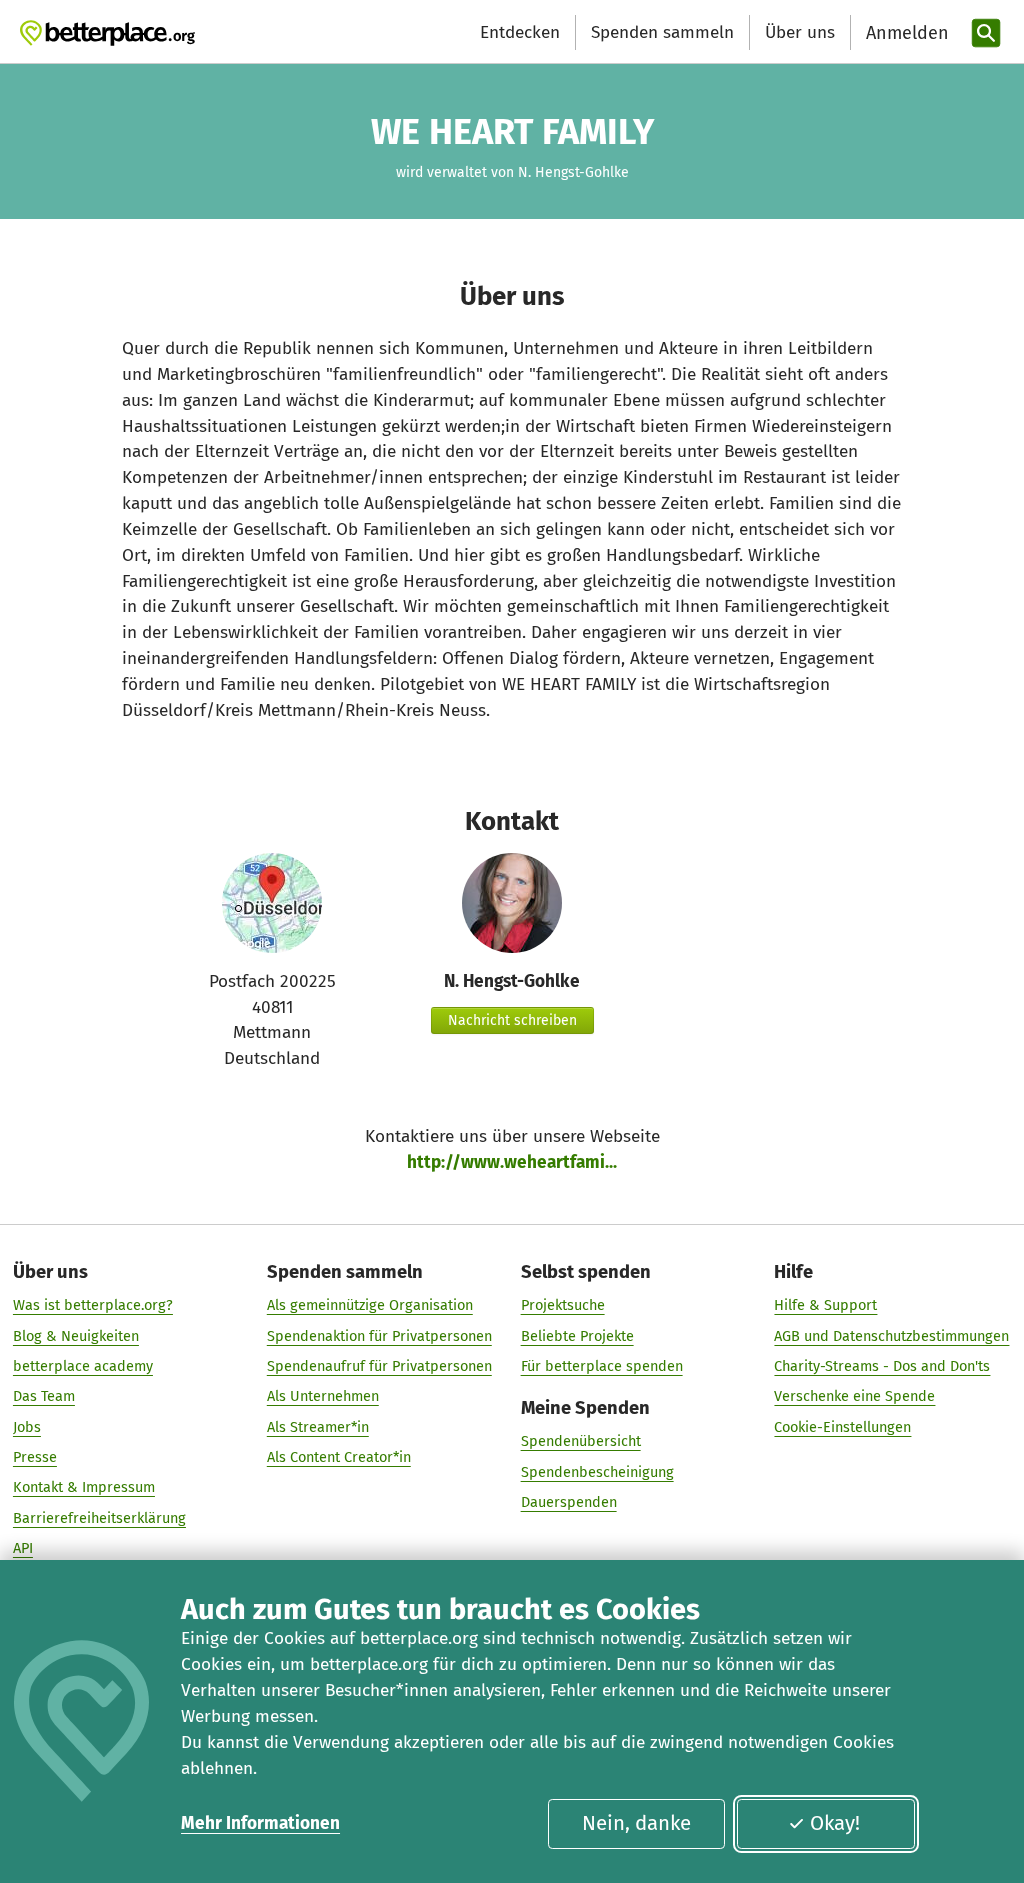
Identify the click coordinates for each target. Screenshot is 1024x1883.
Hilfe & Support (825, 1305)
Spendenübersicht (581, 1441)
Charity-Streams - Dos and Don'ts (882, 1366)
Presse (35, 1457)
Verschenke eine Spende (854, 1396)
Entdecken (520, 32)
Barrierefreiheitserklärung (99, 1518)
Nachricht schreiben (512, 1020)
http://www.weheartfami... (512, 1162)
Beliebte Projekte (577, 1336)
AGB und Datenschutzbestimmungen (891, 1336)
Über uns (800, 32)
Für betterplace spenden (602, 1366)
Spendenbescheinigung (597, 1472)
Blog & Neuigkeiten (76, 1336)
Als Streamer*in (318, 1427)
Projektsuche (563, 1305)
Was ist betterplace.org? (93, 1305)
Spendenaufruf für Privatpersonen (379, 1366)
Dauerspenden (569, 1502)
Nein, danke (636, 1823)
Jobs (27, 1427)
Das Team (44, 1396)
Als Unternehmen (323, 1396)
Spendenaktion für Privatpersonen (379, 1336)
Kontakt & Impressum (84, 1487)
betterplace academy (83, 1366)
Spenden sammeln (662, 32)
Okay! (835, 1823)
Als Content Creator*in (339, 1457)
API (23, 1548)
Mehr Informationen (260, 1823)
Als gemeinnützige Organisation (370, 1305)
